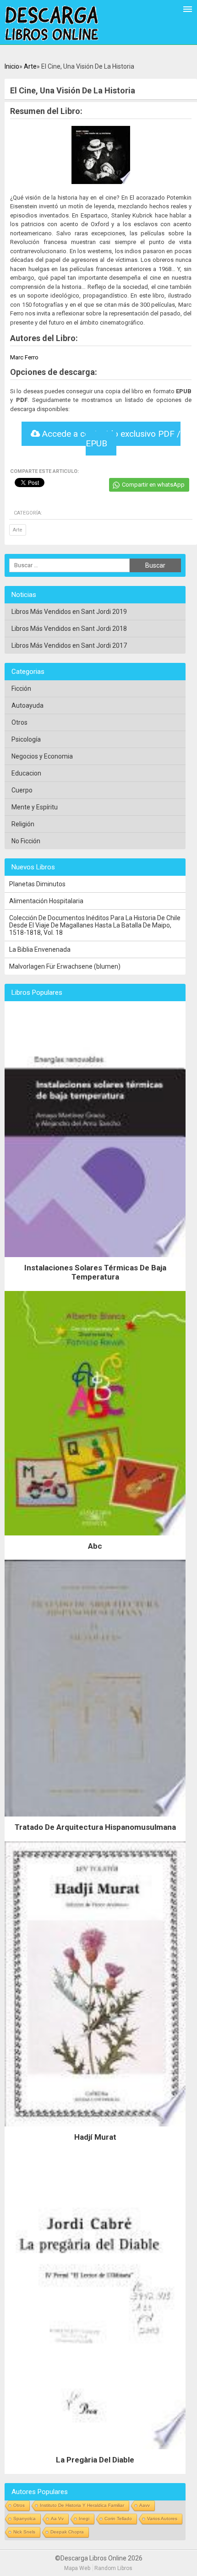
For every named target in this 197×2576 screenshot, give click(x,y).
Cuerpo (22, 790)
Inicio (12, 66)
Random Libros (113, 2568)
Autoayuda (27, 705)
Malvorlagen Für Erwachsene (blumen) (65, 966)
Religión (23, 824)
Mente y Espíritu (35, 807)
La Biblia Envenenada (40, 949)
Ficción (21, 689)
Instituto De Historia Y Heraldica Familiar (82, 2505)
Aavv (145, 2505)
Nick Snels (24, 2532)
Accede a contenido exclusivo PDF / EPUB (110, 439)
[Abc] (95, 1538)
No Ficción (26, 841)
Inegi (84, 2519)
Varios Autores (162, 2519)
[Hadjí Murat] (95, 2129)
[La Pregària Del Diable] (95, 2451)
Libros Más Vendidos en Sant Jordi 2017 (69, 645)
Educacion (26, 773)
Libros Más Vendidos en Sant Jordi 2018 (69, 629)
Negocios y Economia (42, 756)
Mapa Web (77, 2568)
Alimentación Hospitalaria (46, 901)
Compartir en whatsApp (153, 485)
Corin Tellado (118, 2519)
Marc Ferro (24, 357)
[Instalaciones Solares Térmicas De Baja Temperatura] (95, 1259)
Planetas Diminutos (37, 884)
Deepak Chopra (67, 2532)
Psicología (26, 739)
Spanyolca (25, 2519)
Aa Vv (57, 2519)
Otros (19, 722)
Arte (30, 66)
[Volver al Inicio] (52, 24)
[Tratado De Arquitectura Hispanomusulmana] (95, 1819)
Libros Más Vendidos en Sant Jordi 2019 (69, 612)
